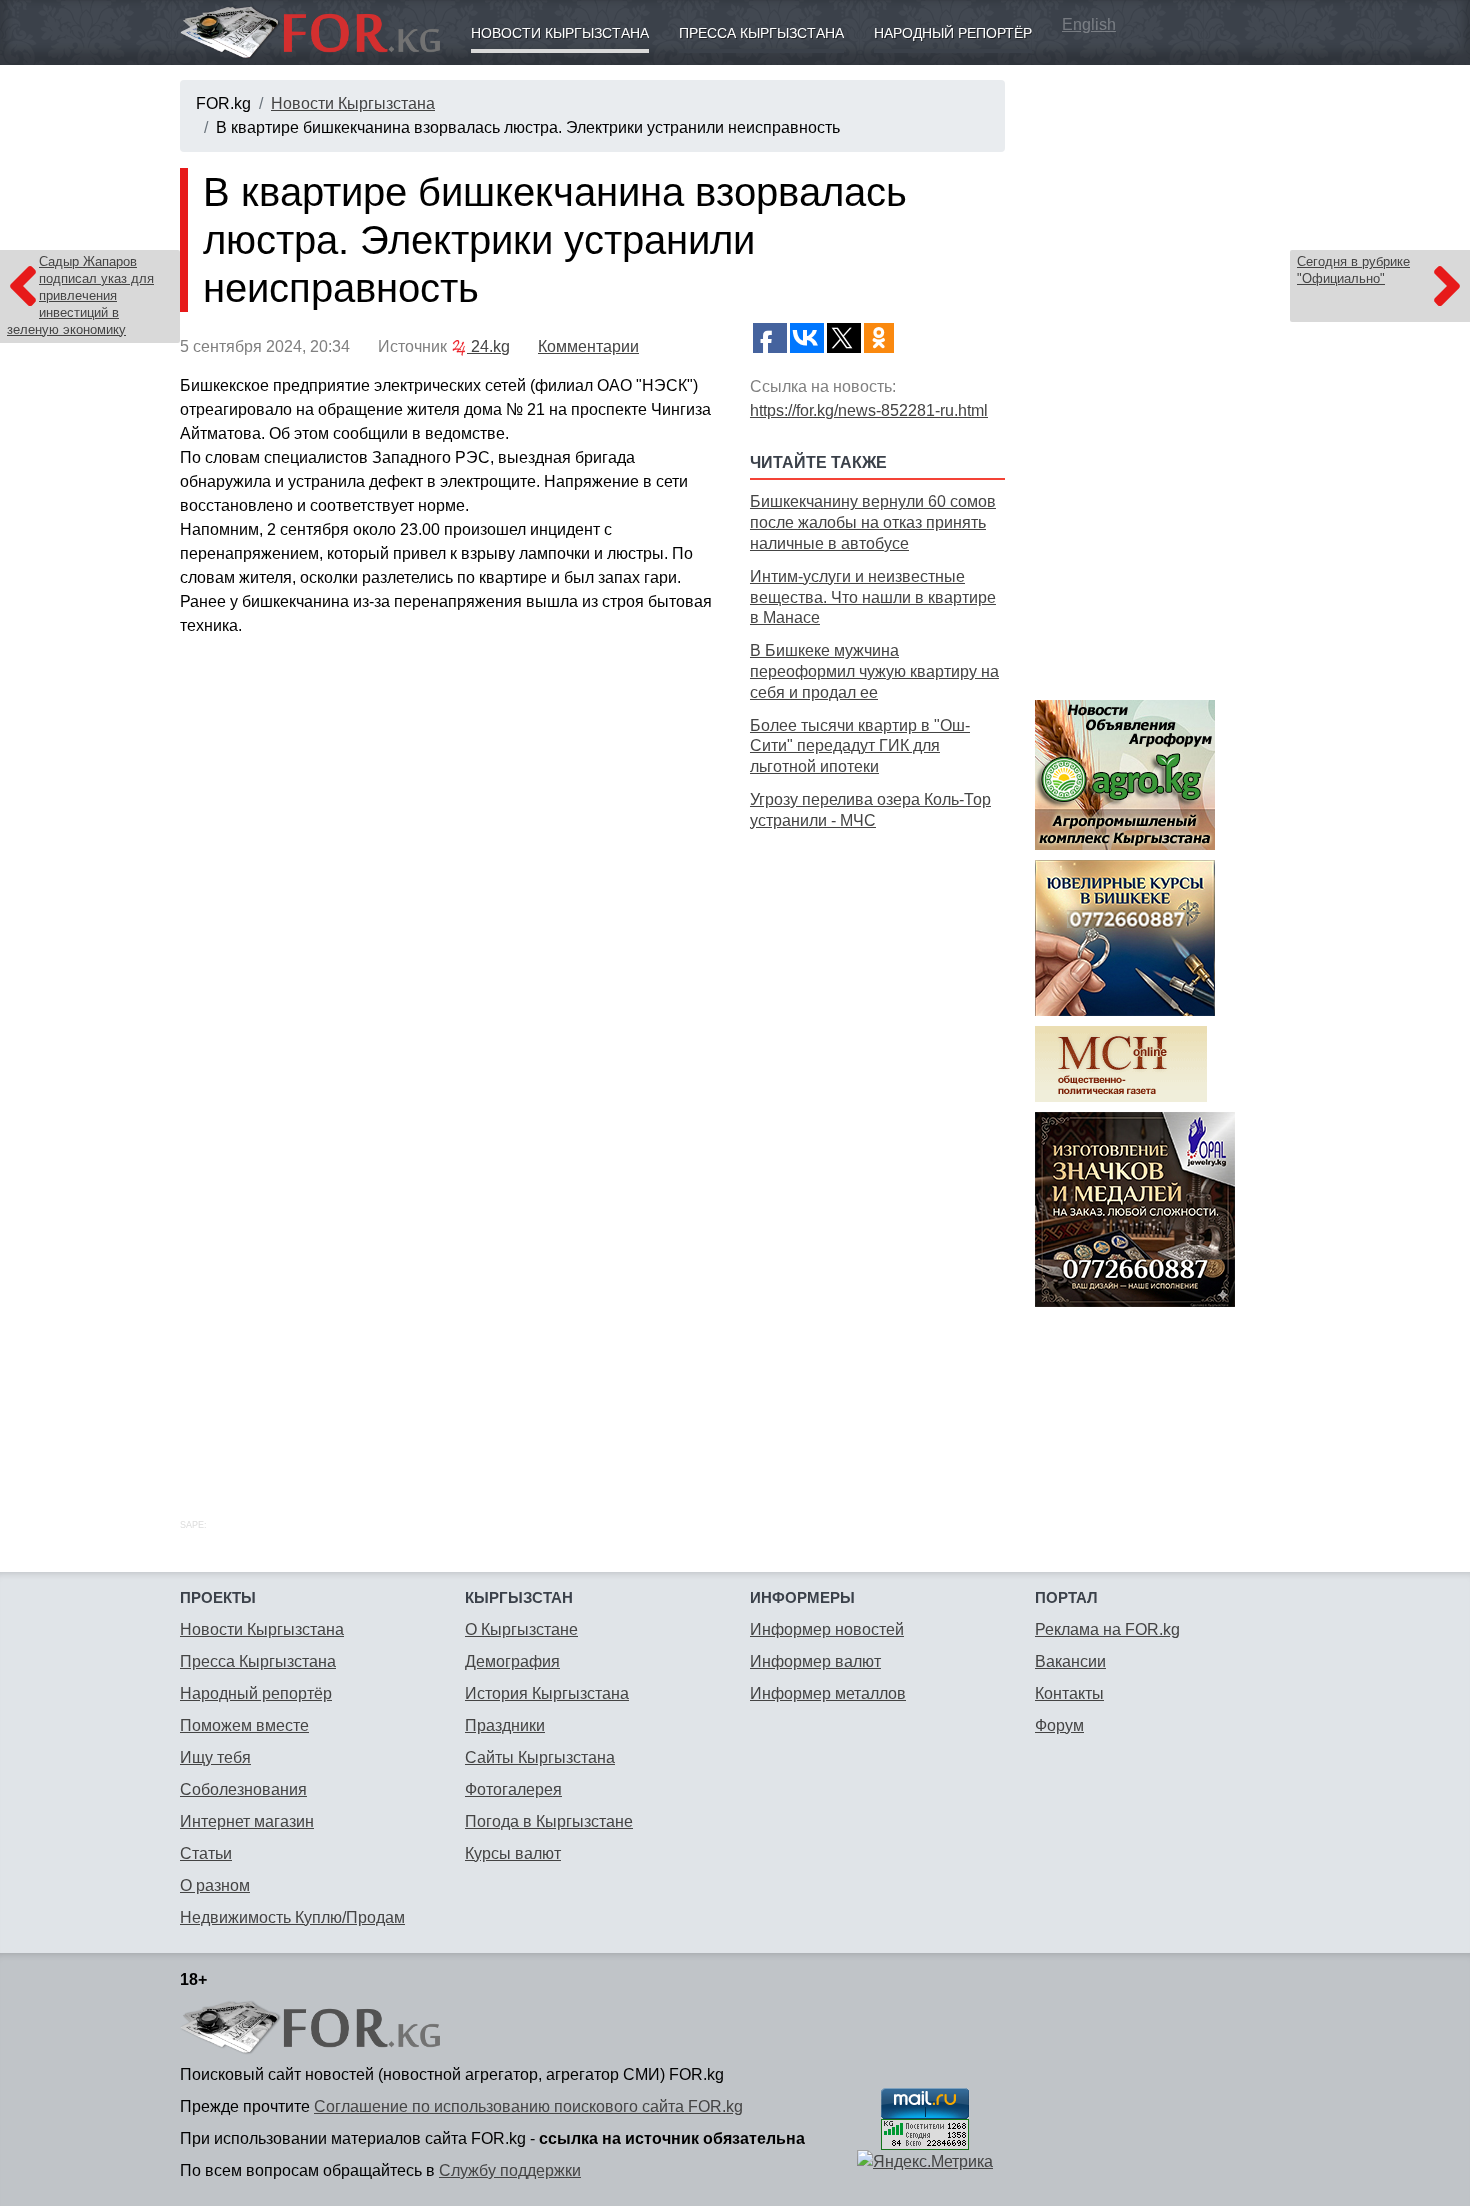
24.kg (488, 346)
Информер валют (815, 1661)
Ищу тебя (215, 1757)
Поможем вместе (244, 1725)
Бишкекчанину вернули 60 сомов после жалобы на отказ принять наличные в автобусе (873, 522)
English (1089, 24)
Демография (512, 1661)
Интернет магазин (247, 1821)
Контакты (1069, 1693)
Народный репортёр (953, 33)
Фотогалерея (513, 1789)
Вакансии (1070, 1661)
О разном (215, 1885)
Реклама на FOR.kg (1107, 1629)
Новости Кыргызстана (560, 33)
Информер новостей (827, 1629)
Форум (1059, 1725)
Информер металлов (828, 1693)
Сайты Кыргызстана (540, 1757)
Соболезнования (243, 1789)
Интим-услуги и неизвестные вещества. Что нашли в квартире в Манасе (873, 597)
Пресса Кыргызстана (761, 33)
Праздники (505, 1725)
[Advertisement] (877, 1152)
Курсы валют (513, 1853)
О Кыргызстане (521, 1629)
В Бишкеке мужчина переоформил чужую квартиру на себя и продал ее (874, 671)
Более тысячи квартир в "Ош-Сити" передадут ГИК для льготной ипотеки (860, 746)
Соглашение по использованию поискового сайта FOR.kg (528, 2106)
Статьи (206, 1853)
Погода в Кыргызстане (549, 1821)
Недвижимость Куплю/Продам (292, 1917)
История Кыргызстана (547, 1693)
